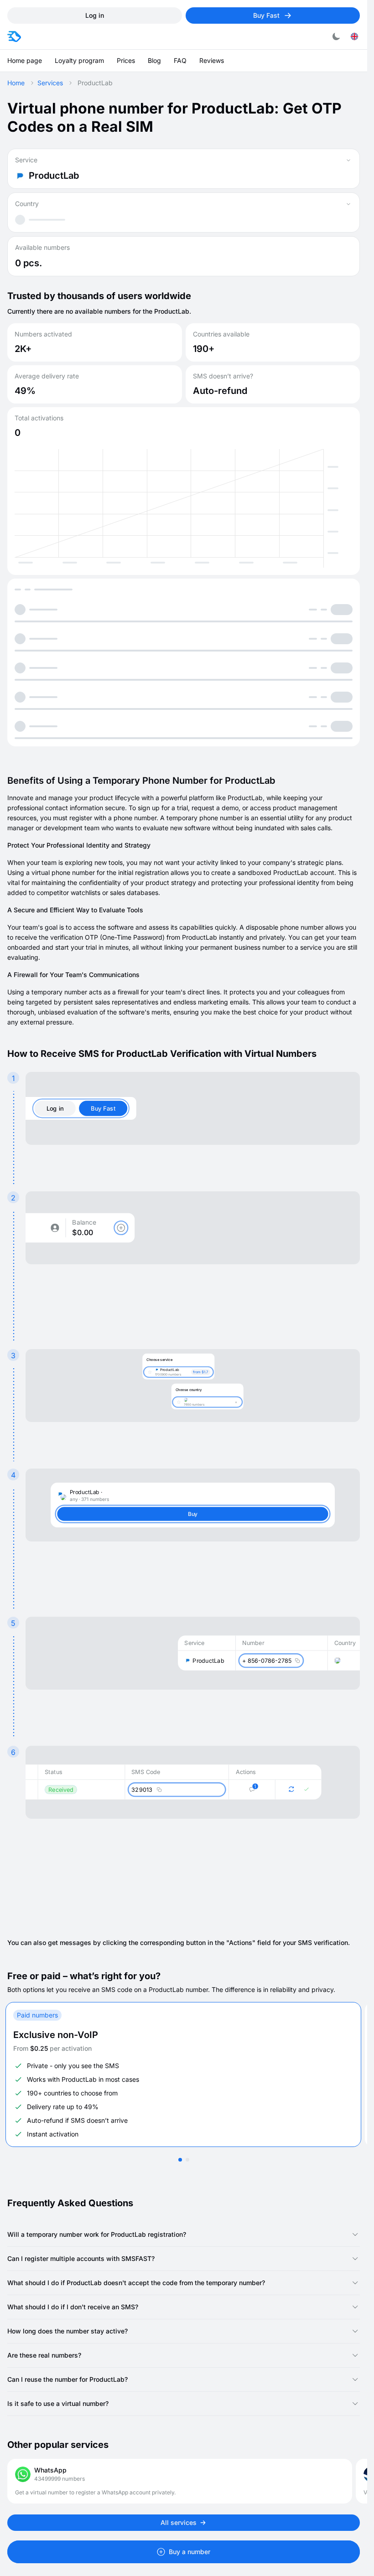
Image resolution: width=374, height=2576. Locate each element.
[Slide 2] (187, 2160)
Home (16, 83)
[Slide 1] (180, 2160)
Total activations (39, 418)
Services (50, 83)
